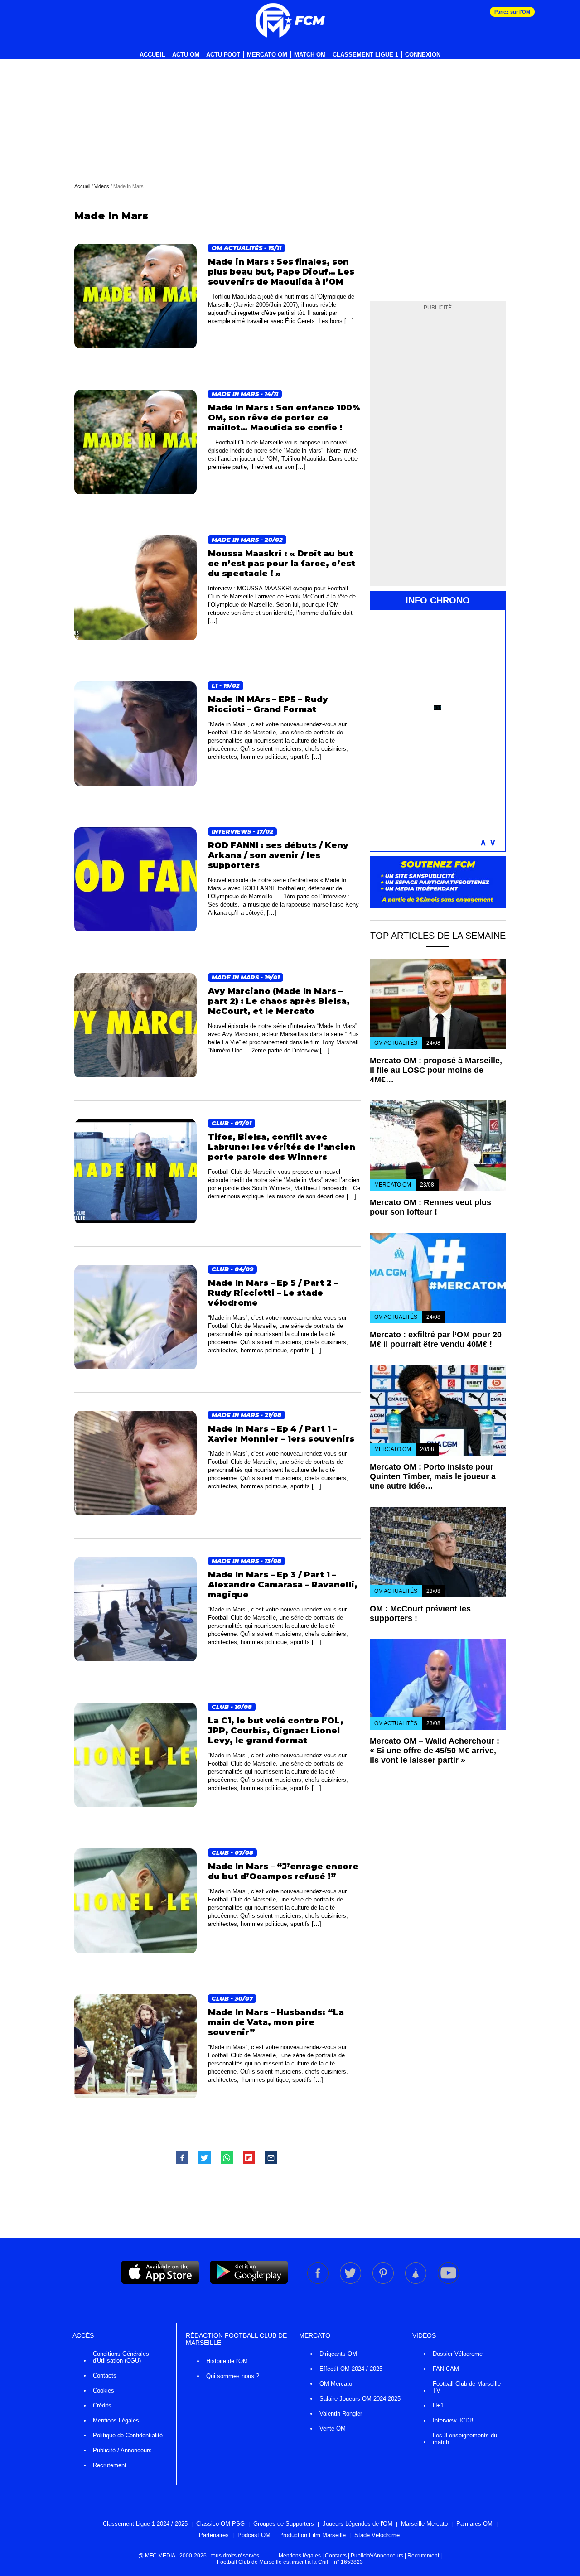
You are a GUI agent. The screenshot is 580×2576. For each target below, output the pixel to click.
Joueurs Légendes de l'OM (358, 2524)
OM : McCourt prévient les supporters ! (420, 1614)
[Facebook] (319, 2282)
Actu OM (186, 55)
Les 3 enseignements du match (465, 2439)
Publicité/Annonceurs (377, 2556)
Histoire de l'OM (227, 2361)
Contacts (105, 2376)
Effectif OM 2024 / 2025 (351, 2369)
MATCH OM (310, 55)
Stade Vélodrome (377, 2535)
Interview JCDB (453, 2420)
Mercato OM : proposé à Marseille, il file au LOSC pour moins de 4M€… (436, 1070)
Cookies (104, 2390)
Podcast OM (254, 2535)
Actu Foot (223, 55)
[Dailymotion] (416, 2282)
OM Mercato (336, 2384)
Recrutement (110, 2465)
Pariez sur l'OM (512, 12)
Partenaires (214, 2535)
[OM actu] (290, 20)
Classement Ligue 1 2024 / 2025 (145, 2524)
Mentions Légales (116, 2420)
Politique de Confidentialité (128, 2435)
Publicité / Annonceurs (122, 2450)
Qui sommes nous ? (233, 2376)
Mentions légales (300, 2556)
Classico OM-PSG (220, 2524)
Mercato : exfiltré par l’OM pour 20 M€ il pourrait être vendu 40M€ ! (436, 1339)
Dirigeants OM (338, 2354)
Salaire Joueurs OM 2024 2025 (360, 2399)
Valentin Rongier (341, 2414)
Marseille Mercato (424, 2524)
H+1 (438, 2405)
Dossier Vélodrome (458, 2354)
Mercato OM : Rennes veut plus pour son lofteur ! (430, 1207)
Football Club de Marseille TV (467, 2387)
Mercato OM (267, 55)
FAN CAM (446, 2369)
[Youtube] (448, 2282)
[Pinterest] (384, 2282)
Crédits (102, 2405)
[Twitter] (351, 2282)
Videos (102, 186)
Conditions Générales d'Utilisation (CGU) (121, 2357)
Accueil (152, 55)
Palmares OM (474, 2524)
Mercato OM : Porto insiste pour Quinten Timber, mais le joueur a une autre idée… (433, 1476)
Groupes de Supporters (284, 2524)
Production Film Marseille (312, 2535)
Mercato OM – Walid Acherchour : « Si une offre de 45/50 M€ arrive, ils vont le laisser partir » (435, 1751)
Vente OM (333, 2429)
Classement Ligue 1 (365, 55)
